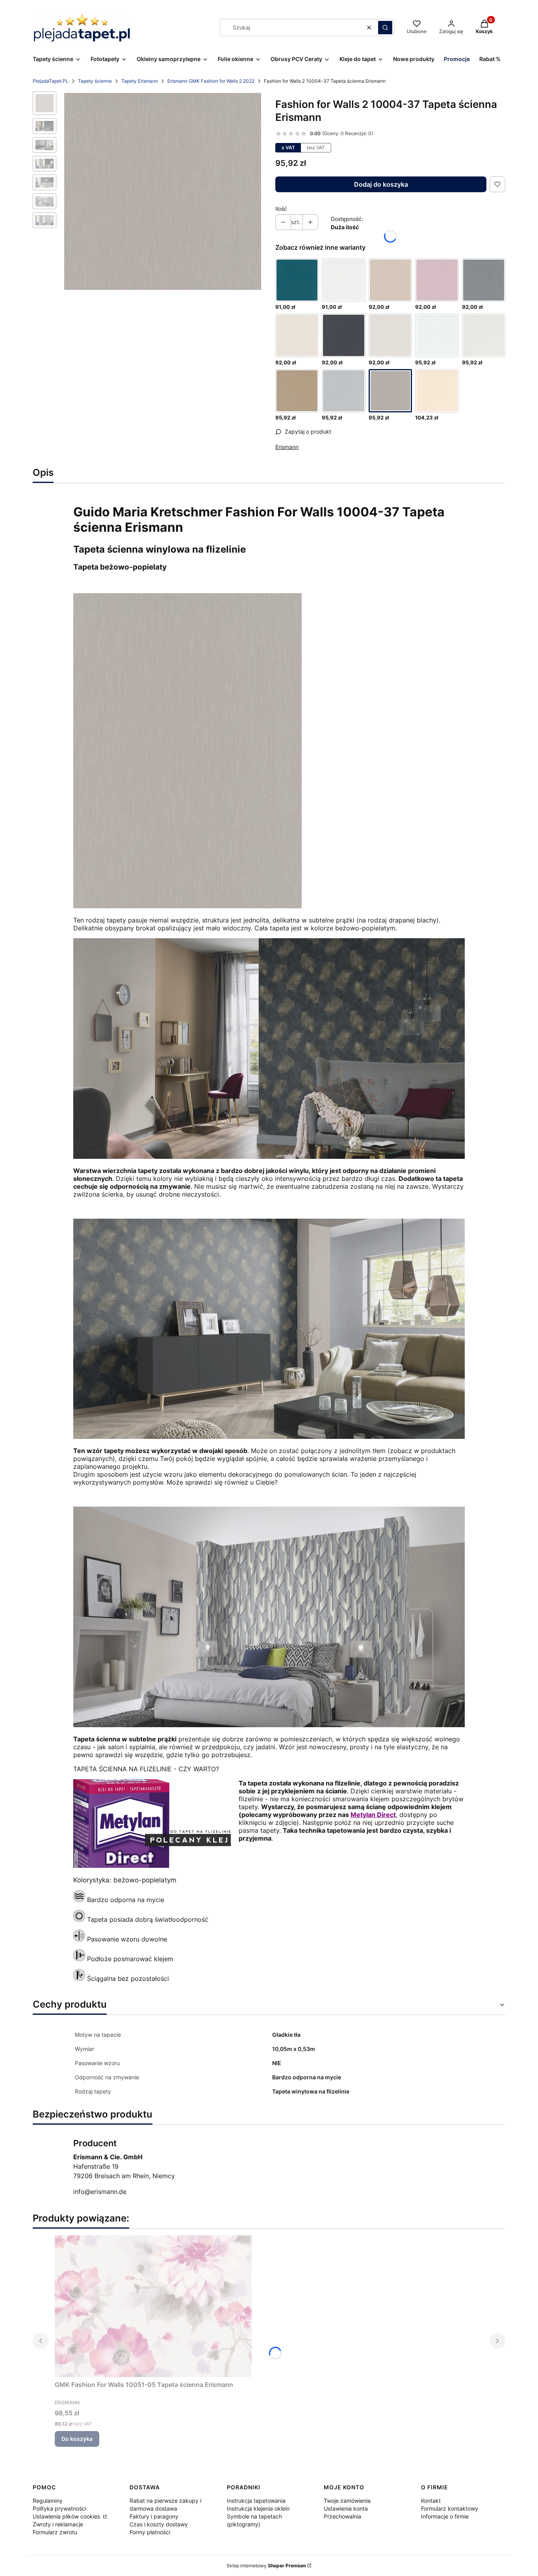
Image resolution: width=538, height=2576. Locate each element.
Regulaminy (48, 2501)
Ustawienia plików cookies (67, 2516)
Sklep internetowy (266, 2566)
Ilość (281, 209)
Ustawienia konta (346, 2508)
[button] (385, 28)
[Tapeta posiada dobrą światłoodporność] (79, 1919)
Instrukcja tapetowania (256, 2501)
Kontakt (431, 2501)
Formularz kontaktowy (450, 2508)
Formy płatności (150, 2532)
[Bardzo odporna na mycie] (79, 1900)
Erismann (287, 447)
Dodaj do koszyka (381, 184)
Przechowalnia (342, 2516)
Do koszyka (77, 2439)
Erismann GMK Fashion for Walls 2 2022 (211, 81)
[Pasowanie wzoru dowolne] (79, 1939)
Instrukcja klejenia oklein (258, 2508)
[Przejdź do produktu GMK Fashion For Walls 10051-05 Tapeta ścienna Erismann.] (153, 2306)
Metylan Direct (373, 1815)
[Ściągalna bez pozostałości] (79, 1978)
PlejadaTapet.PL (51, 81)
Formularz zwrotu (55, 2532)
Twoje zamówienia (347, 2501)
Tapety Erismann (140, 81)
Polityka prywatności (59, 2508)
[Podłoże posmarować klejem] (79, 1959)
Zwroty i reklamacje (58, 2524)
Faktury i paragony (154, 2516)
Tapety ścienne (95, 81)
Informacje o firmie (445, 2516)
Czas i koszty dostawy (159, 2524)
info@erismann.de (100, 2192)
